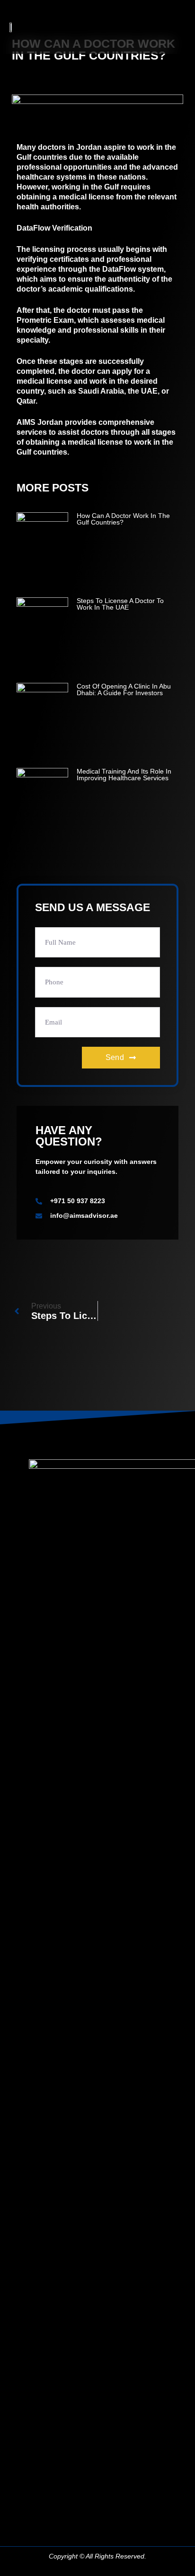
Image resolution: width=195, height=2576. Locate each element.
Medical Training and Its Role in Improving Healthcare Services (124, 775)
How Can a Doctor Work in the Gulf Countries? (123, 519)
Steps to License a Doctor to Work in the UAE (120, 604)
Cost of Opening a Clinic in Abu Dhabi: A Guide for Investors (124, 689)
